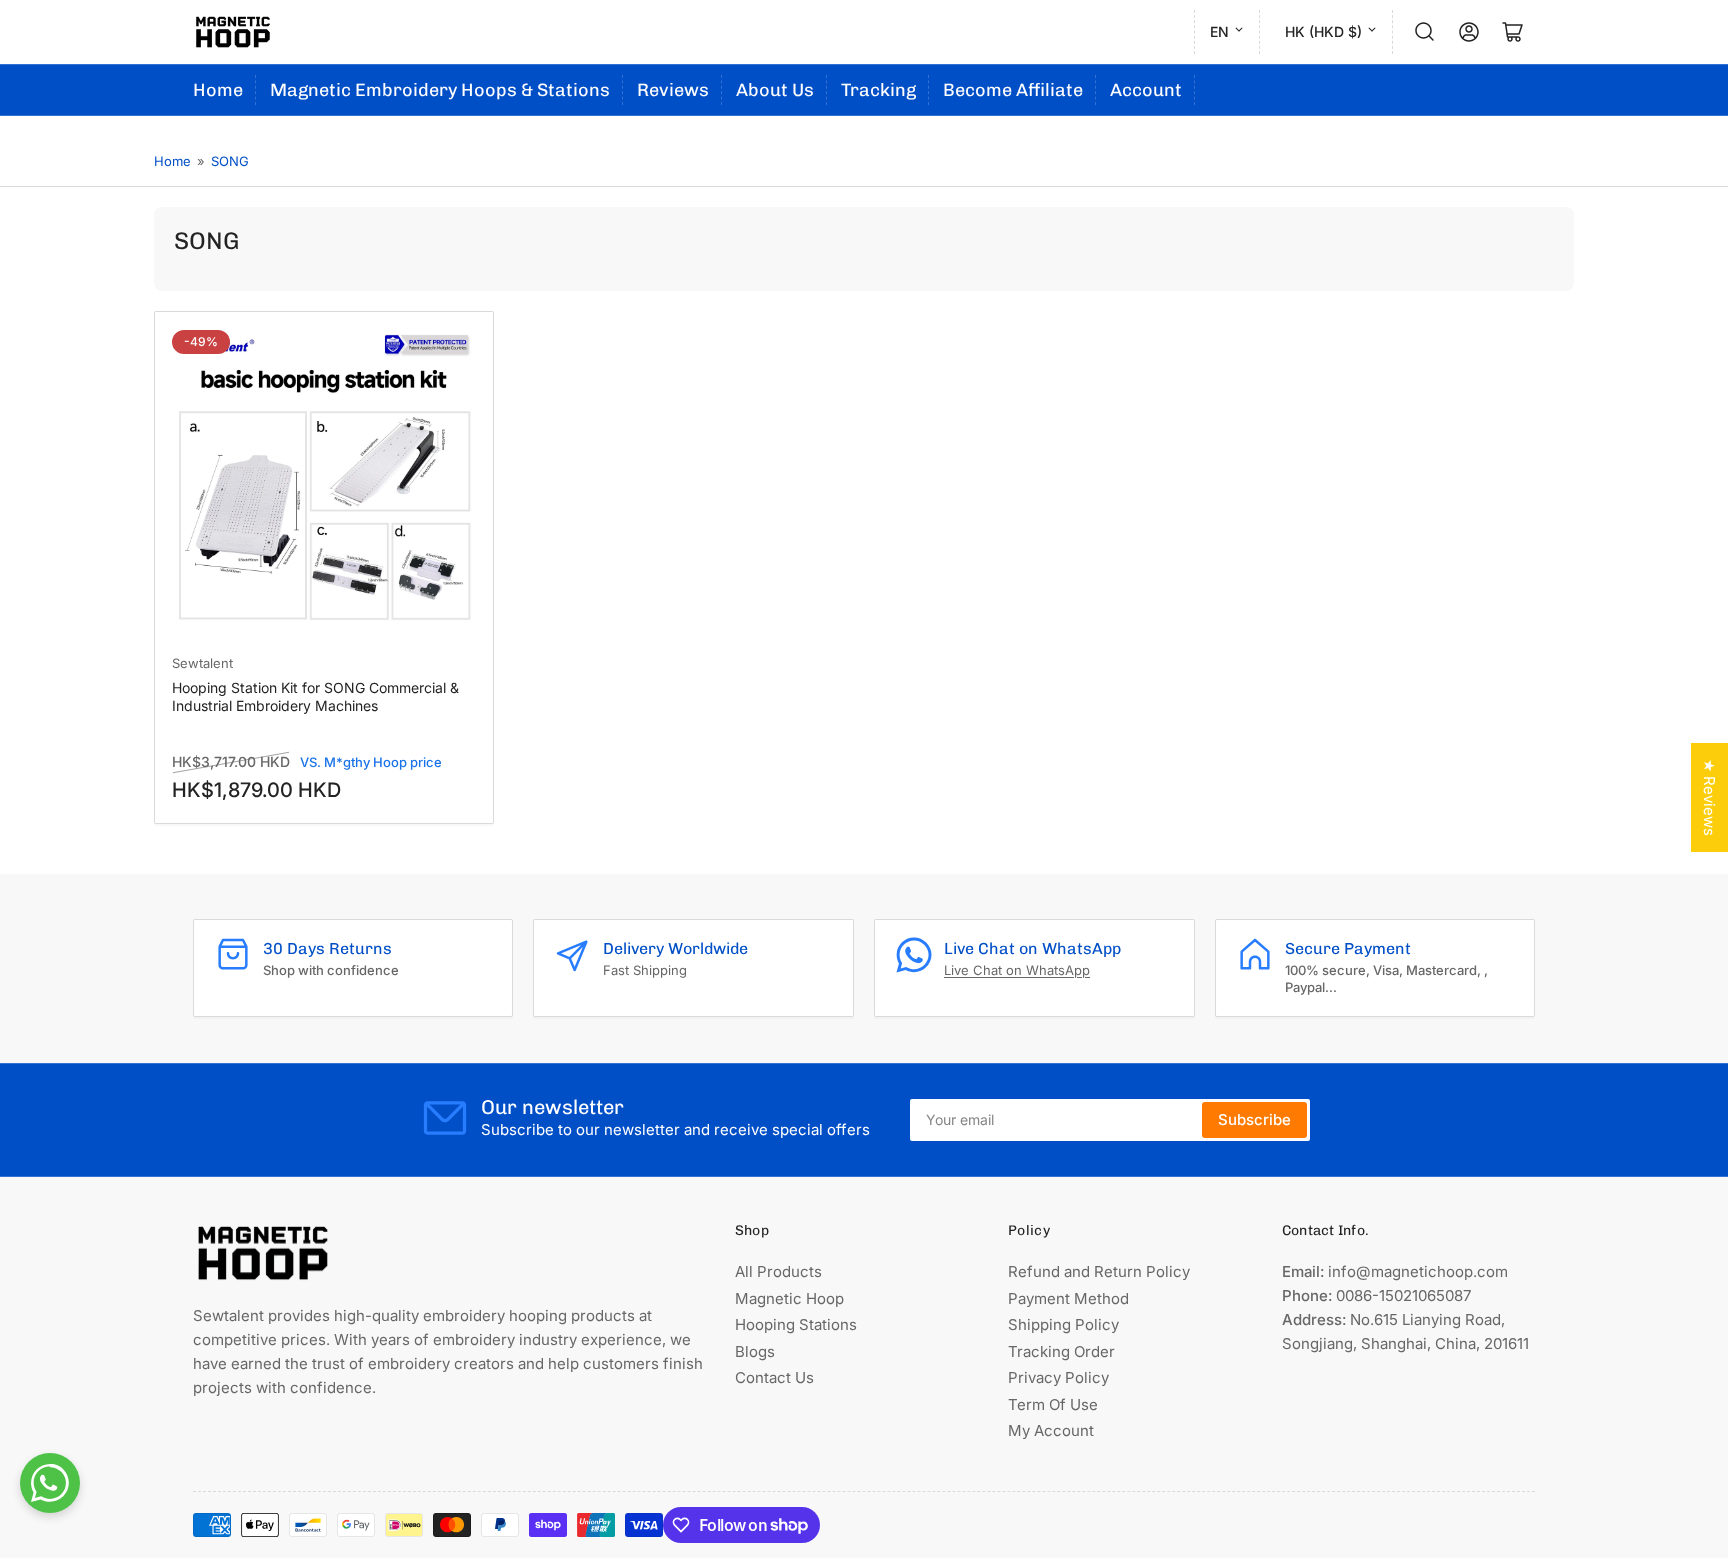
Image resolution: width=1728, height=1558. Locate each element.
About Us (775, 90)
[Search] (1425, 32)
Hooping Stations (796, 1324)
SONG (230, 161)
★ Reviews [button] (1709, 797)
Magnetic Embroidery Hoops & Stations (440, 90)
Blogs (755, 1351)
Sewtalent (202, 663)
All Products (778, 1271)
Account (1146, 90)
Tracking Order (1061, 1351)
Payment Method (1068, 1298)
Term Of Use (1053, 1404)
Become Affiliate (1013, 90)
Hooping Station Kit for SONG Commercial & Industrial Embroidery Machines (315, 696)
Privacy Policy (1058, 1377)
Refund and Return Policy (1099, 1271)
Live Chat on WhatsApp (1017, 970)
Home (218, 90)
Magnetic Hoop (789, 1298)
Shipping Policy (1063, 1324)
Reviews (673, 90)
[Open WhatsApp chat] (50, 1483)
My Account (1051, 1430)
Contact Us (774, 1377)
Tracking (878, 90)
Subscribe (1254, 1119)
